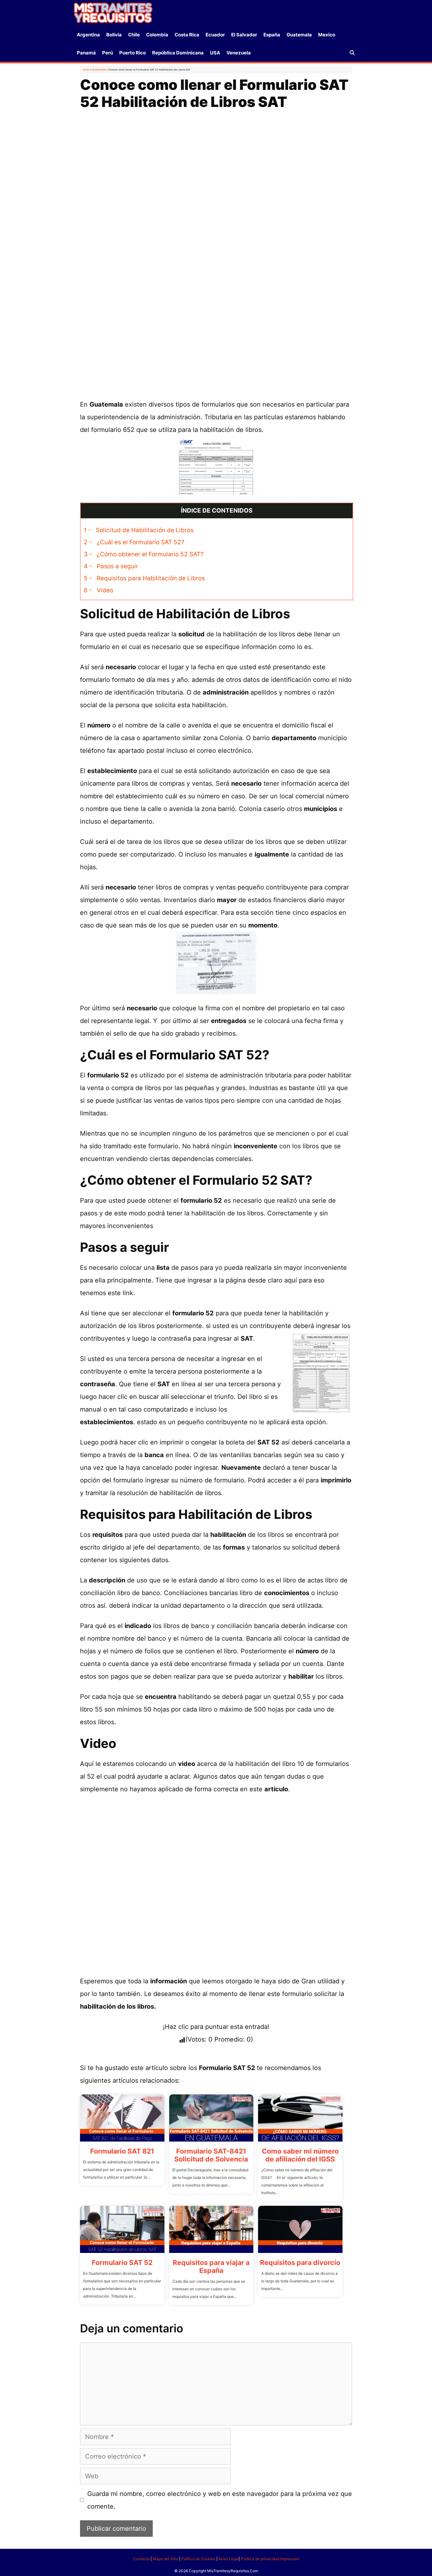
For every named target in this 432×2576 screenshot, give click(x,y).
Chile (134, 35)
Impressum (290, 2559)
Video (99, 590)
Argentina (88, 35)
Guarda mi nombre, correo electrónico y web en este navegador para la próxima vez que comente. (220, 2500)
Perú (108, 53)
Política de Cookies (198, 2559)
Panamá (86, 53)
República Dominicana (178, 53)
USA (215, 53)
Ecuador (215, 35)
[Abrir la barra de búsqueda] (352, 53)
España (272, 35)
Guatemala (299, 35)
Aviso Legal (229, 2559)
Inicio (86, 70)
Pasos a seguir (111, 566)
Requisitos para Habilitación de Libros (144, 578)
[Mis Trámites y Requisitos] (113, 12)
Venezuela (239, 53)
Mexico (327, 35)
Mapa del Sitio (165, 2559)
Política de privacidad (260, 2559)
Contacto (141, 2559)
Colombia (157, 35)
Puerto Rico (133, 53)
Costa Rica (187, 35)
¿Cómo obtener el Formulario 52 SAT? (144, 554)
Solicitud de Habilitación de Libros (139, 530)
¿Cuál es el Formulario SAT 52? (134, 542)
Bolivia (114, 35)
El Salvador (244, 35)
